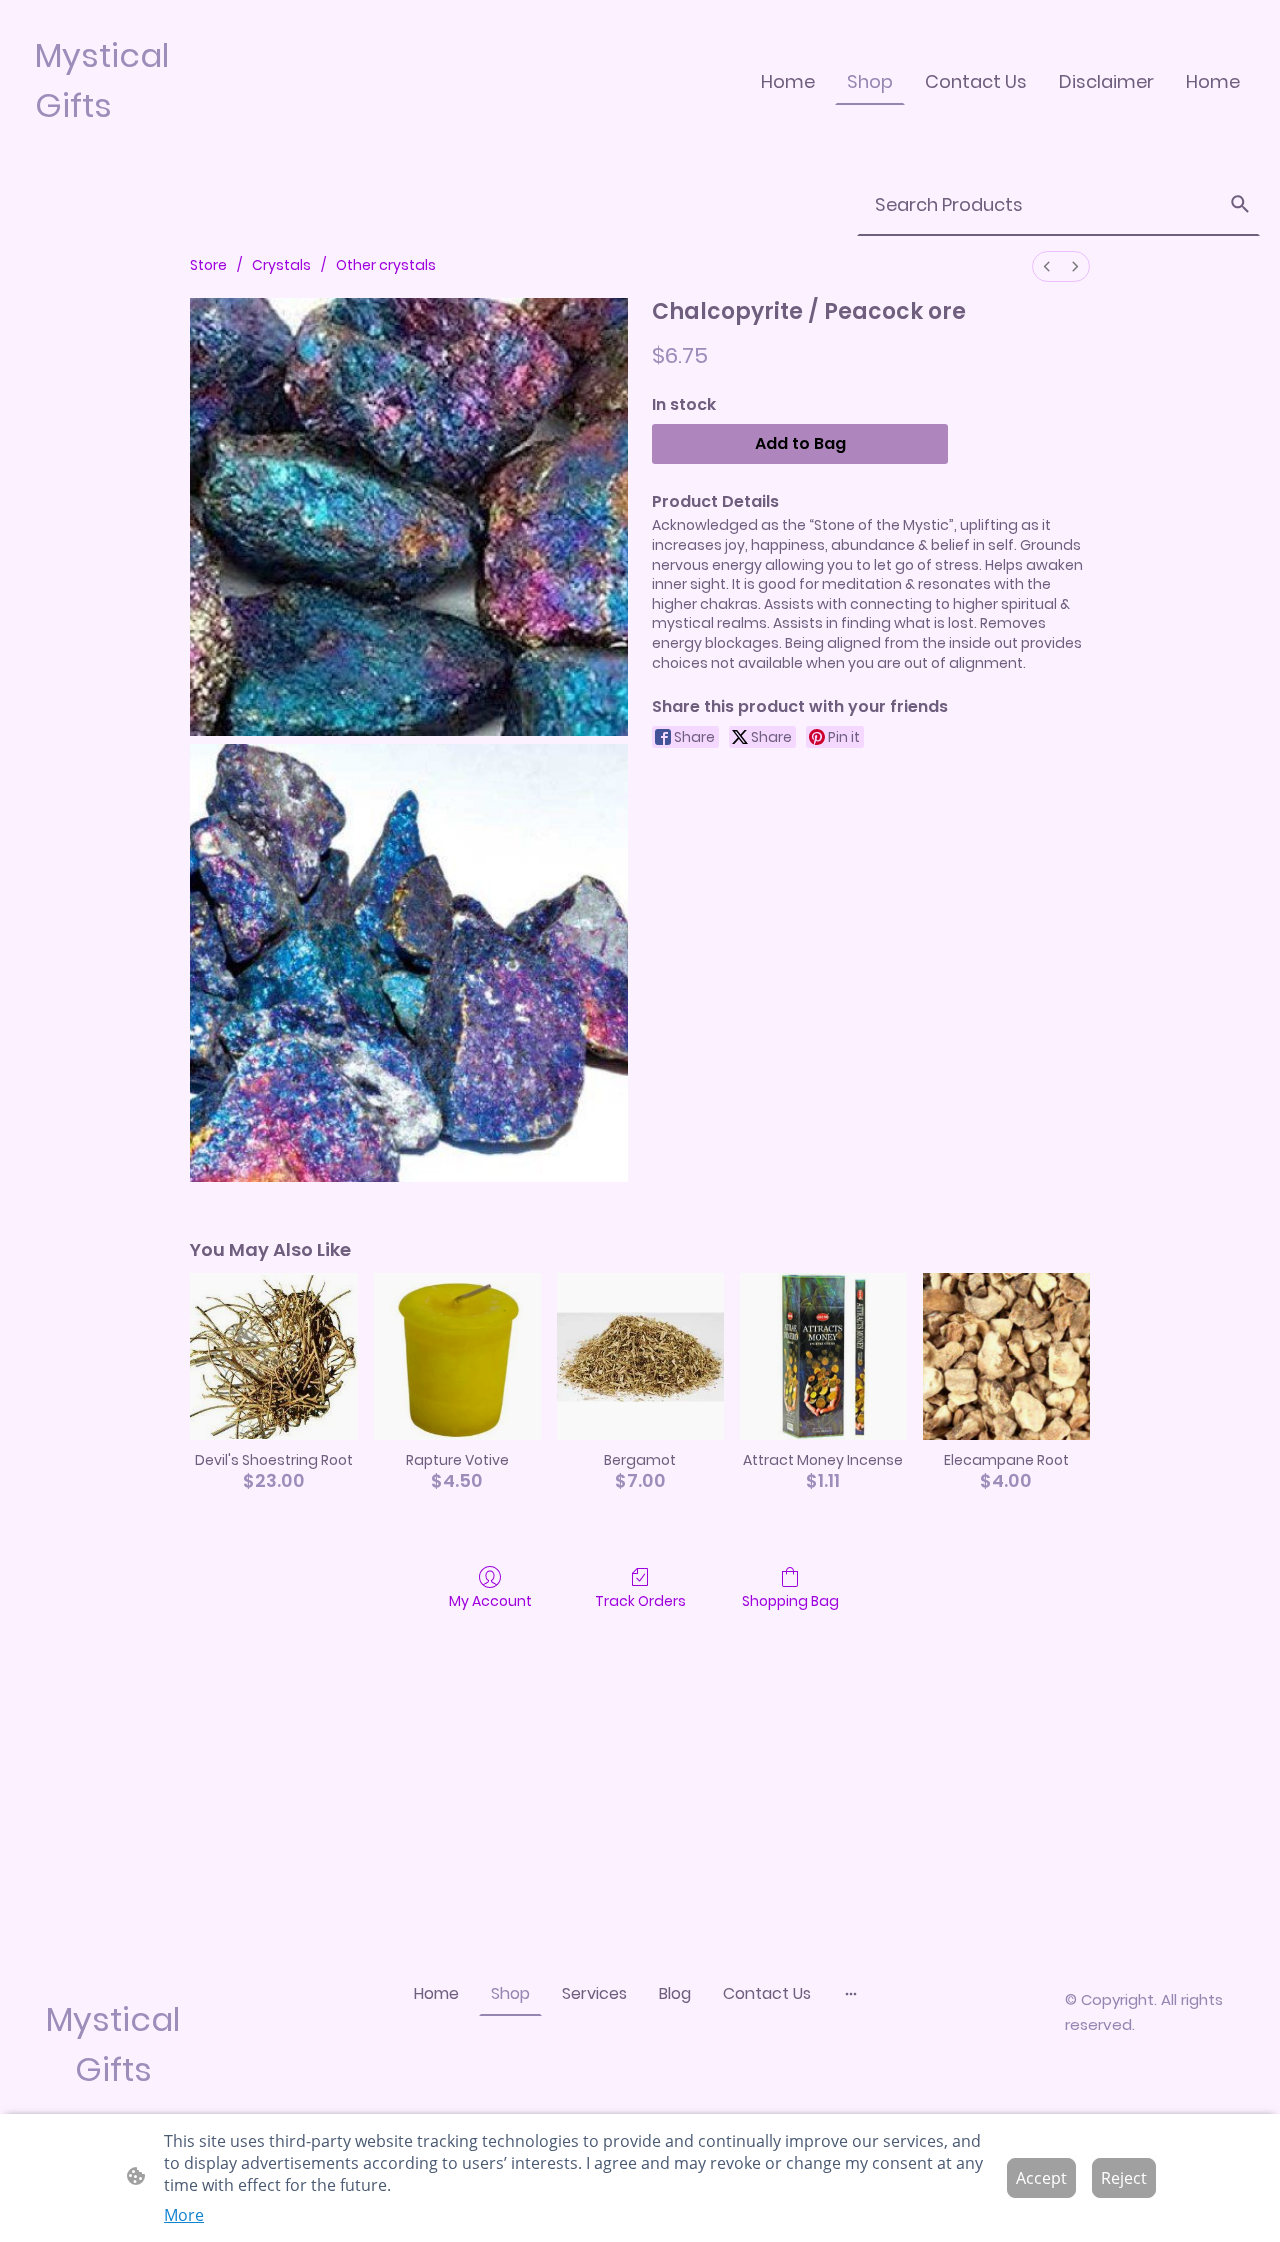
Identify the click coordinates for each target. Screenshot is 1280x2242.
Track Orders (640, 1600)
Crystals (281, 265)
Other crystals (386, 265)
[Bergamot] (640, 1356)
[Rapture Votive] (457, 1356)
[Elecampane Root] (1006, 1356)
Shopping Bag (790, 1600)
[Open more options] (851, 1993)
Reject (1124, 2178)
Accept (1041, 2178)
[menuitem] (1047, 266)
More (184, 2215)
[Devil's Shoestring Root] (273, 1356)
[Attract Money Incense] (823, 1356)
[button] (1240, 204)
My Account (490, 1600)
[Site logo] (120, 147)
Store (208, 265)
